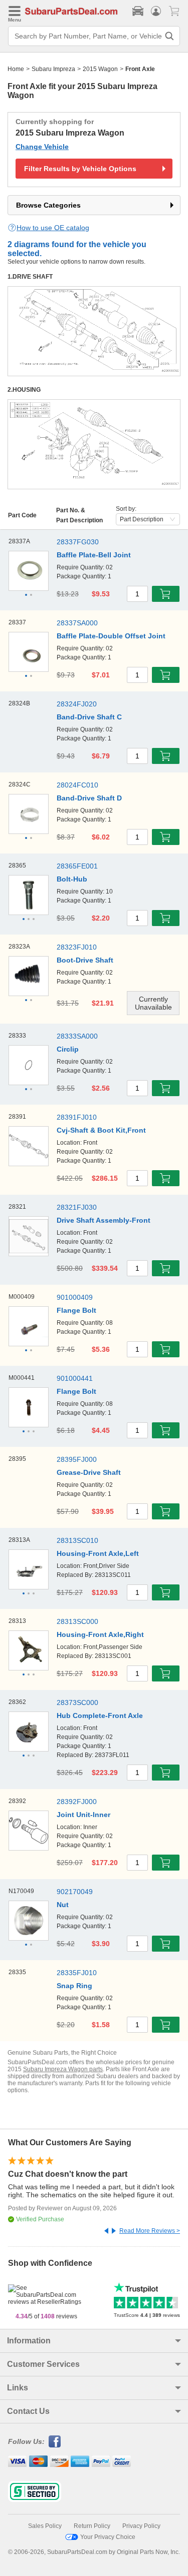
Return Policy (92, 2526)
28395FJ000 (77, 1459)
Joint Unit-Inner (83, 1815)
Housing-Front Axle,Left (98, 1553)
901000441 (75, 1378)
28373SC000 (77, 1702)
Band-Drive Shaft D (89, 798)
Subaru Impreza (53, 69)
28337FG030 (78, 542)
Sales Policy (45, 2526)
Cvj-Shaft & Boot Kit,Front (101, 1130)
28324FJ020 (77, 704)
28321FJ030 (77, 1207)
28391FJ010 (77, 1117)
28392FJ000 (77, 1802)
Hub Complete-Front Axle (100, 1715)
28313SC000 (77, 1621)
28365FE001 (77, 866)
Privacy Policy (141, 2526)
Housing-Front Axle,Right (100, 1634)
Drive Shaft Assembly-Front (104, 1220)
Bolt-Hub (72, 879)
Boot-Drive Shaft (85, 960)
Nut (63, 1905)
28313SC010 (77, 1540)
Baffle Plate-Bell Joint (94, 555)
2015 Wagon (100, 69)
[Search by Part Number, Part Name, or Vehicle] (169, 36)
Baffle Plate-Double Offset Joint (111, 636)
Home (16, 69)
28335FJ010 (77, 1973)
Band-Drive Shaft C (89, 717)
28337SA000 (77, 623)
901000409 (75, 1297)
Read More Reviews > (150, 2231)
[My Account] (156, 11)
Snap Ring (74, 1986)
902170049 (75, 1892)
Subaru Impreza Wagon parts (63, 2069)
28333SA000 (77, 1036)
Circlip (68, 1049)
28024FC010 (77, 785)
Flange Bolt (76, 1310)
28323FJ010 (77, 947)
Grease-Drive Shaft (89, 1472)
